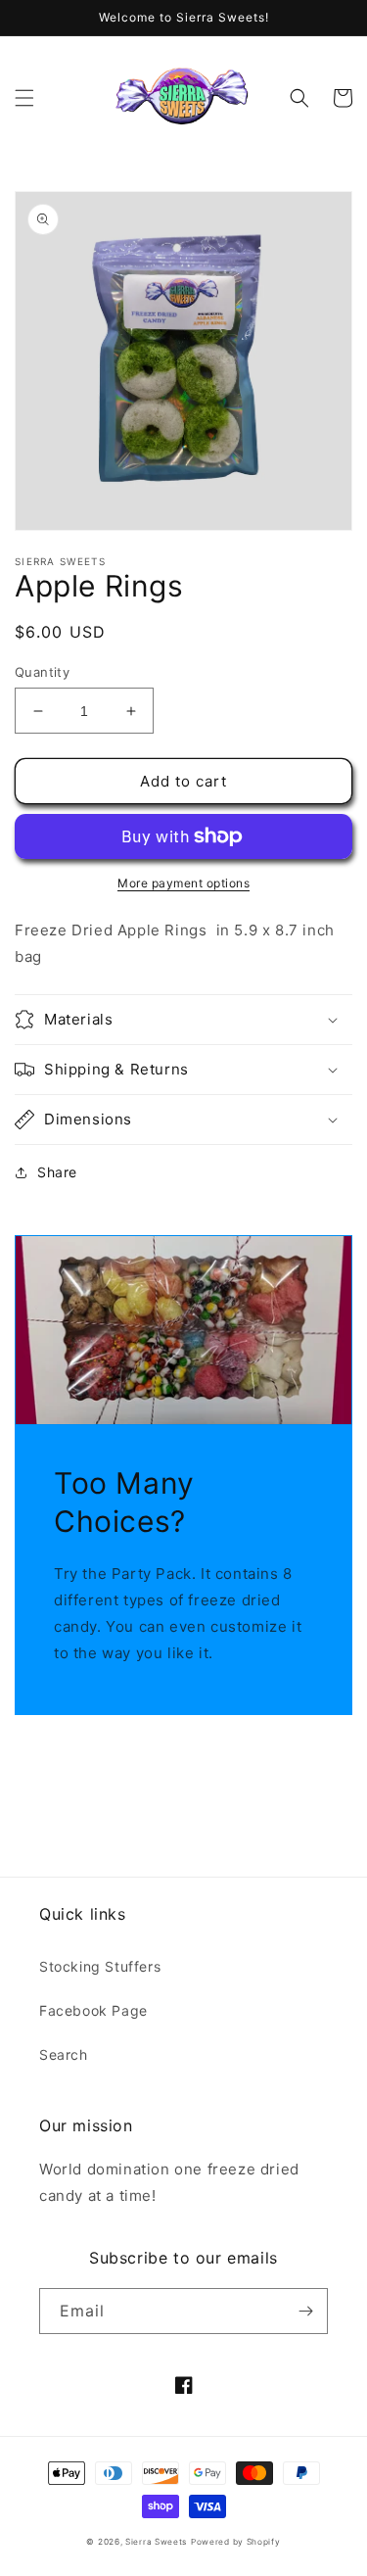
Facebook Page (93, 2010)
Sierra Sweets (156, 2542)
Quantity (42, 672)
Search (64, 2054)
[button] (24, 98)
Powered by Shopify (236, 2542)
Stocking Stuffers (100, 1966)
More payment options (183, 883)
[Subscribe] (305, 2311)
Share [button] (57, 1172)
